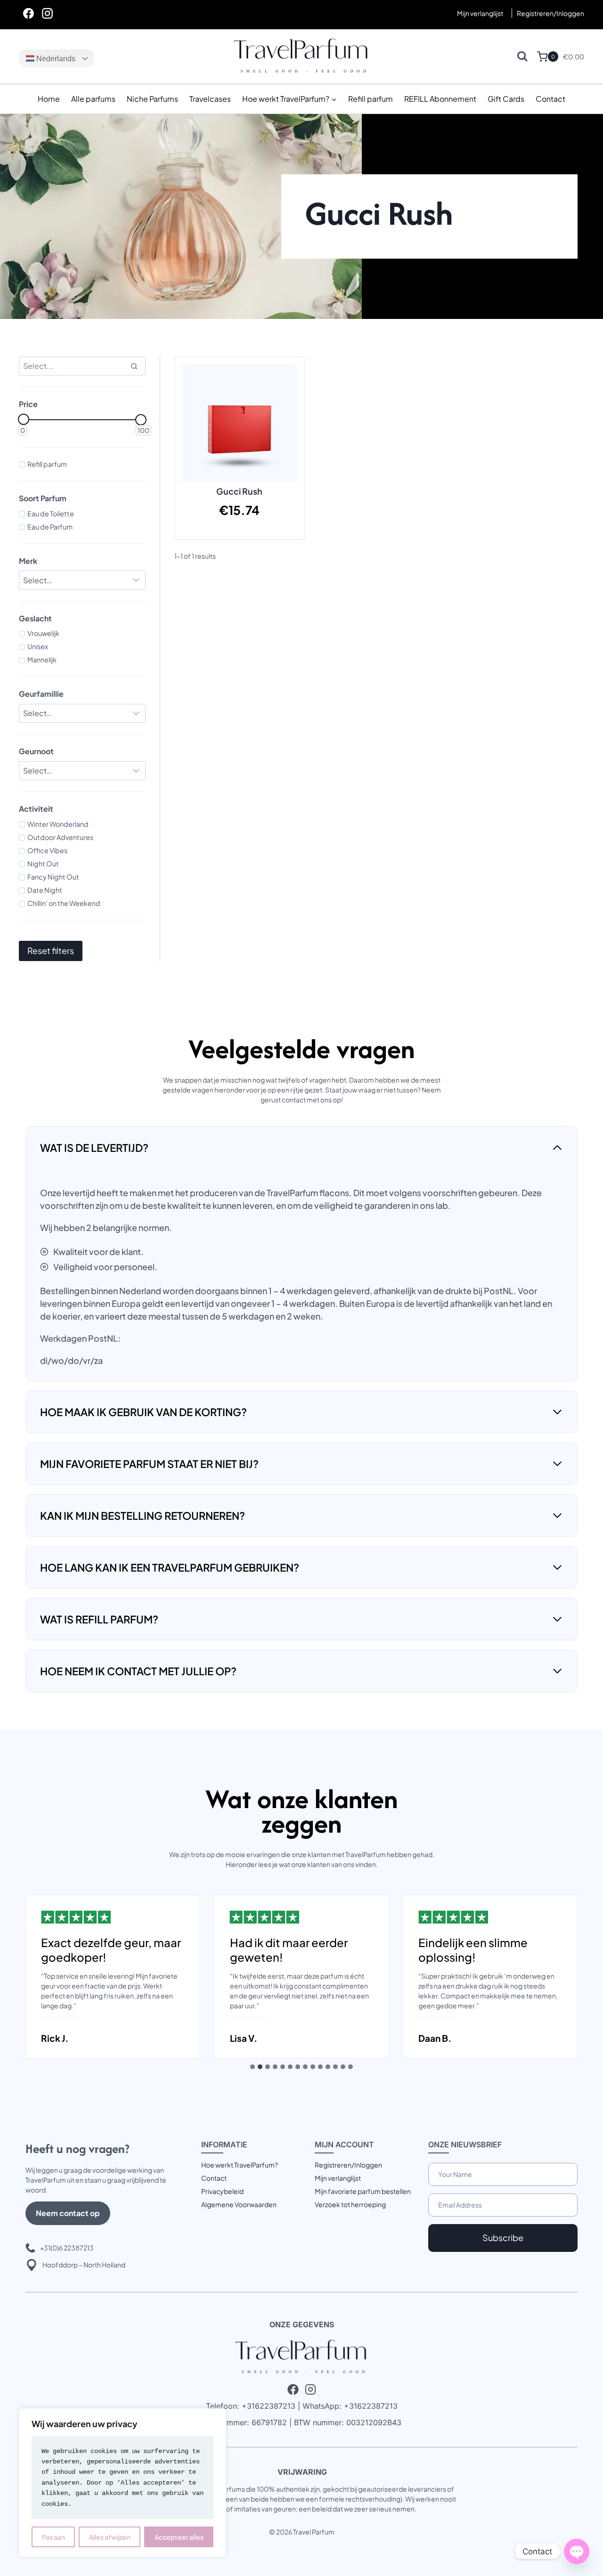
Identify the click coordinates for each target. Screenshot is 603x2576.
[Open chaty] (577, 2552)
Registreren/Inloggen (348, 2165)
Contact (550, 99)
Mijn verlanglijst (480, 13)
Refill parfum (371, 99)
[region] (122, 2483)
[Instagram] (47, 13)
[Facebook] (28, 13)
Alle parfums (93, 99)
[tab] (253, 2067)
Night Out (43, 864)
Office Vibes (47, 850)
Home (49, 99)
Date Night (45, 890)
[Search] (134, 366)
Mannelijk (42, 660)
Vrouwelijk (43, 633)
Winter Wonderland (58, 824)
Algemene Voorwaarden (239, 2204)
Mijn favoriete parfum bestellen (363, 2191)
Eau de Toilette (51, 514)
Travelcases (210, 99)
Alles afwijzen (110, 2537)
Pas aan (53, 2537)
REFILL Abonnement (440, 99)
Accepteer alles (179, 2537)
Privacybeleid (222, 2191)
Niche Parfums (152, 99)
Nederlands (55, 59)
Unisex (38, 646)
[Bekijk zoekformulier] (522, 56)
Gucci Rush (239, 491)
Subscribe (503, 2238)
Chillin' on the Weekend (64, 903)
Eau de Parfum (50, 527)
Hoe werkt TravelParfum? (240, 2165)
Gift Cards (506, 99)
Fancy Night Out (53, 877)
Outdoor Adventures (60, 837)
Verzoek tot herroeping (350, 2204)
